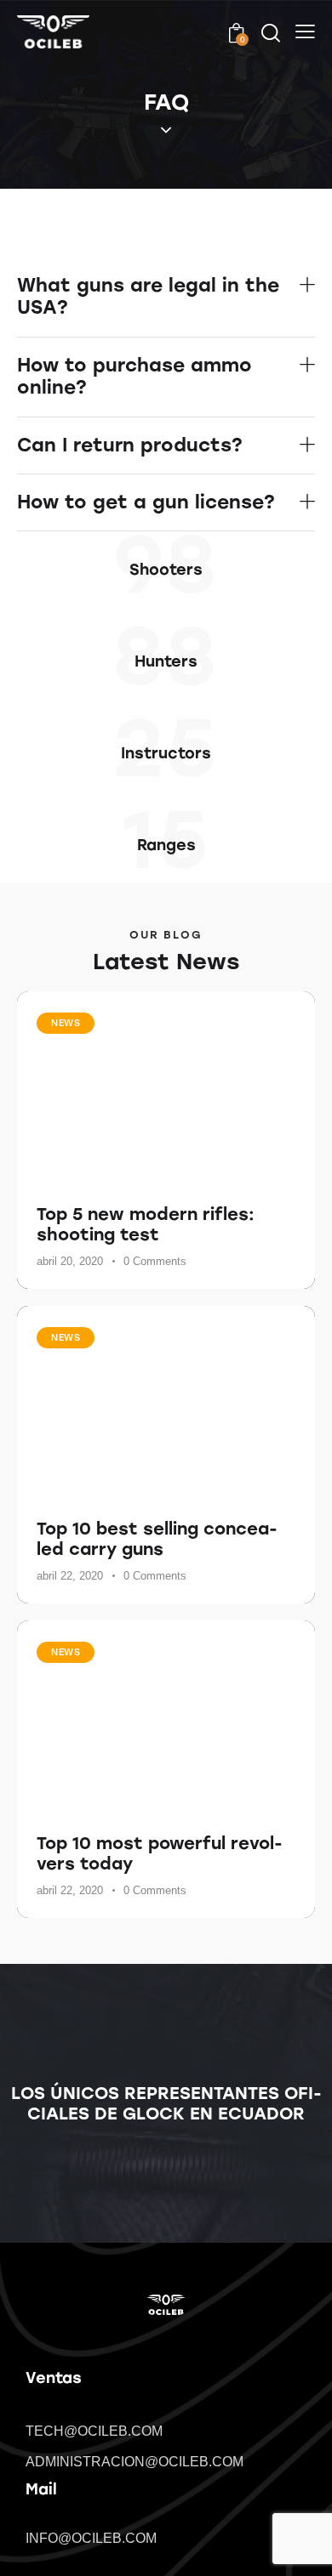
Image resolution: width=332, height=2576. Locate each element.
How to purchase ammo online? (135, 377)
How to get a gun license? (146, 502)
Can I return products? (130, 445)
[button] (166, 298)
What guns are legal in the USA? (148, 297)
